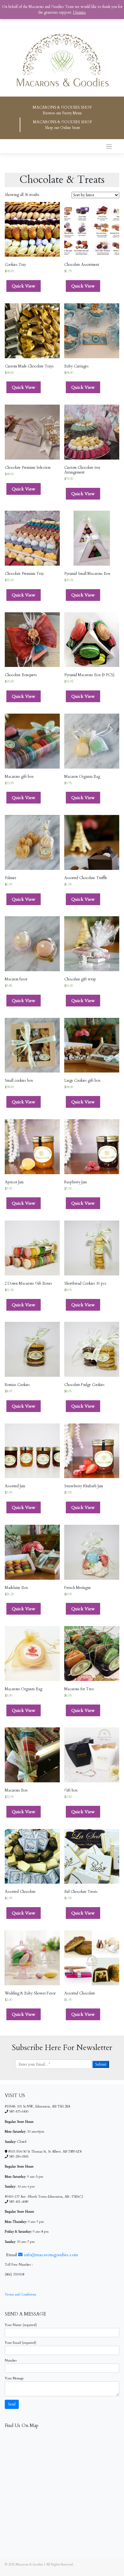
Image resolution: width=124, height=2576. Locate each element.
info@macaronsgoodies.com (50, 2255)
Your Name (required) (21, 2325)
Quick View (24, 286)
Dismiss (79, 12)
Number (11, 2361)
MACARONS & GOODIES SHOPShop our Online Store (62, 125)
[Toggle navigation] (109, 147)
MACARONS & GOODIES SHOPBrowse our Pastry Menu (62, 110)
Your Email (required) (21, 2343)
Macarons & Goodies (29, 2565)
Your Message (14, 2378)
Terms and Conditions (20, 2295)
